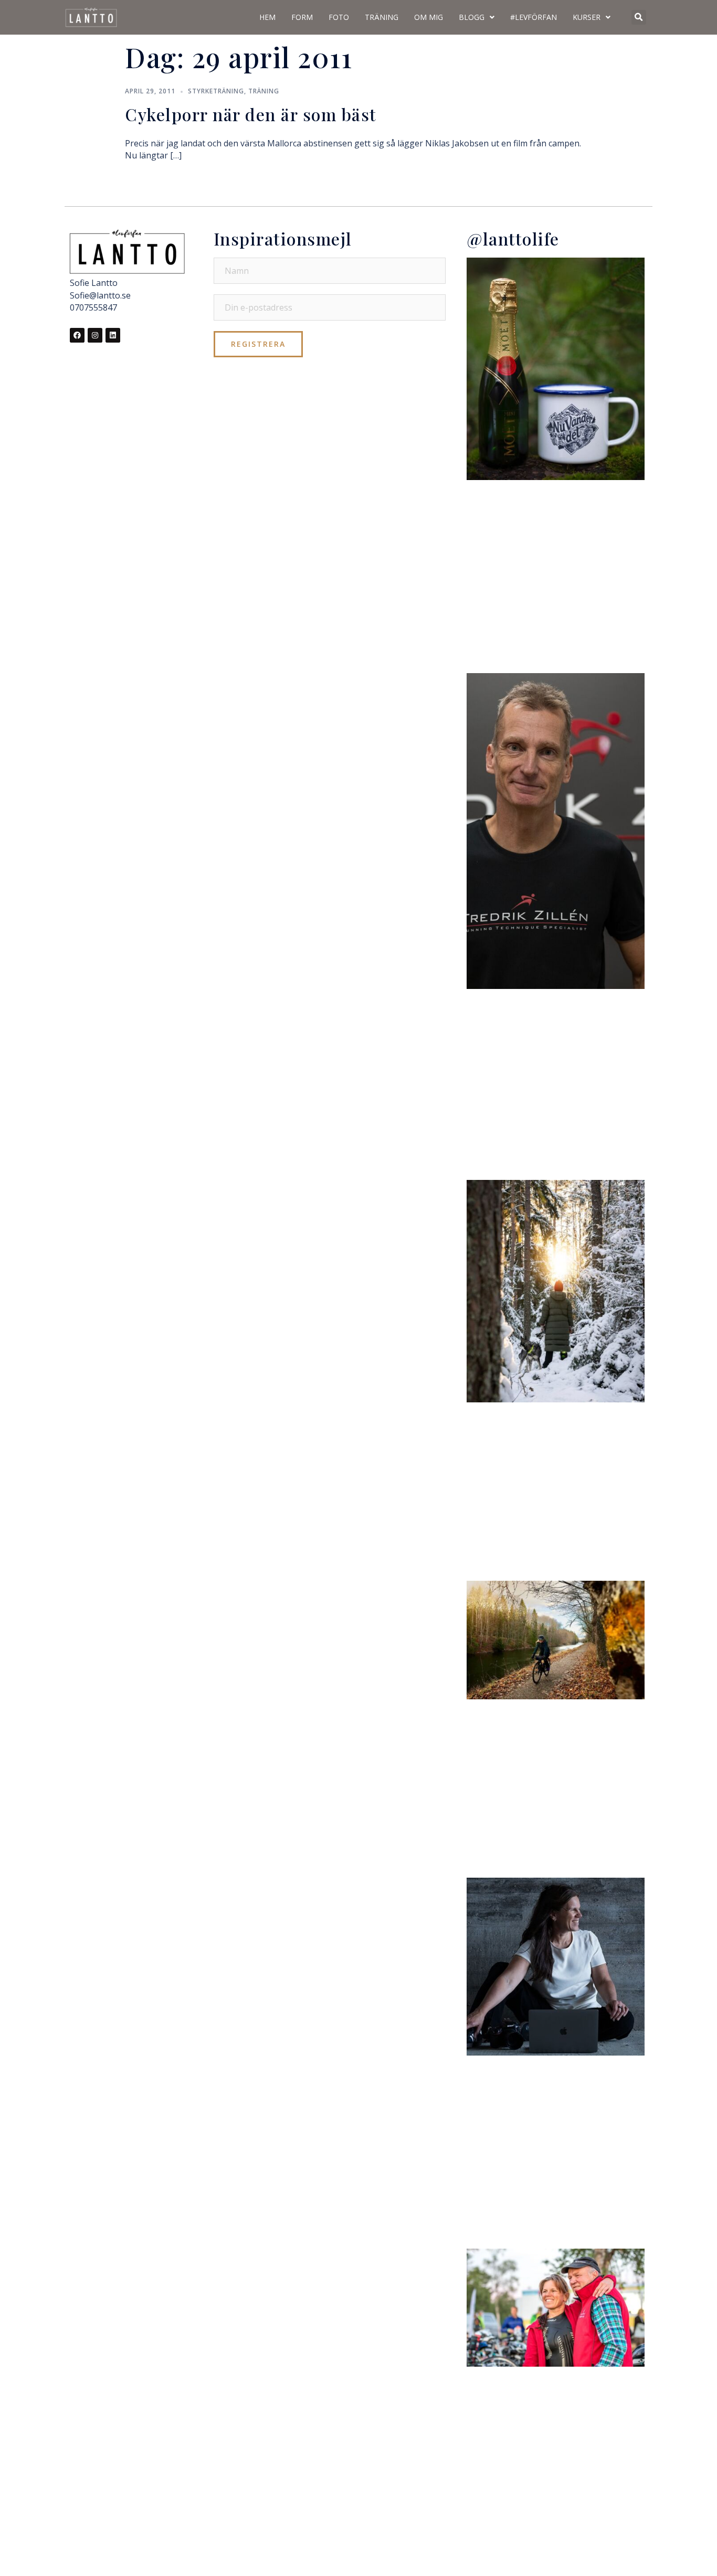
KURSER (587, 17)
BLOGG (472, 17)
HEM (267, 17)
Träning (264, 91)
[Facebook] (77, 335)
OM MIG (429, 17)
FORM (302, 17)
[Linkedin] (113, 335)
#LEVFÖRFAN (534, 17)
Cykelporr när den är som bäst (251, 114)
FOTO (339, 17)
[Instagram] (95, 335)
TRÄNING (382, 17)
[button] (639, 17)
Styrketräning (216, 91)
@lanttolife (513, 238)
